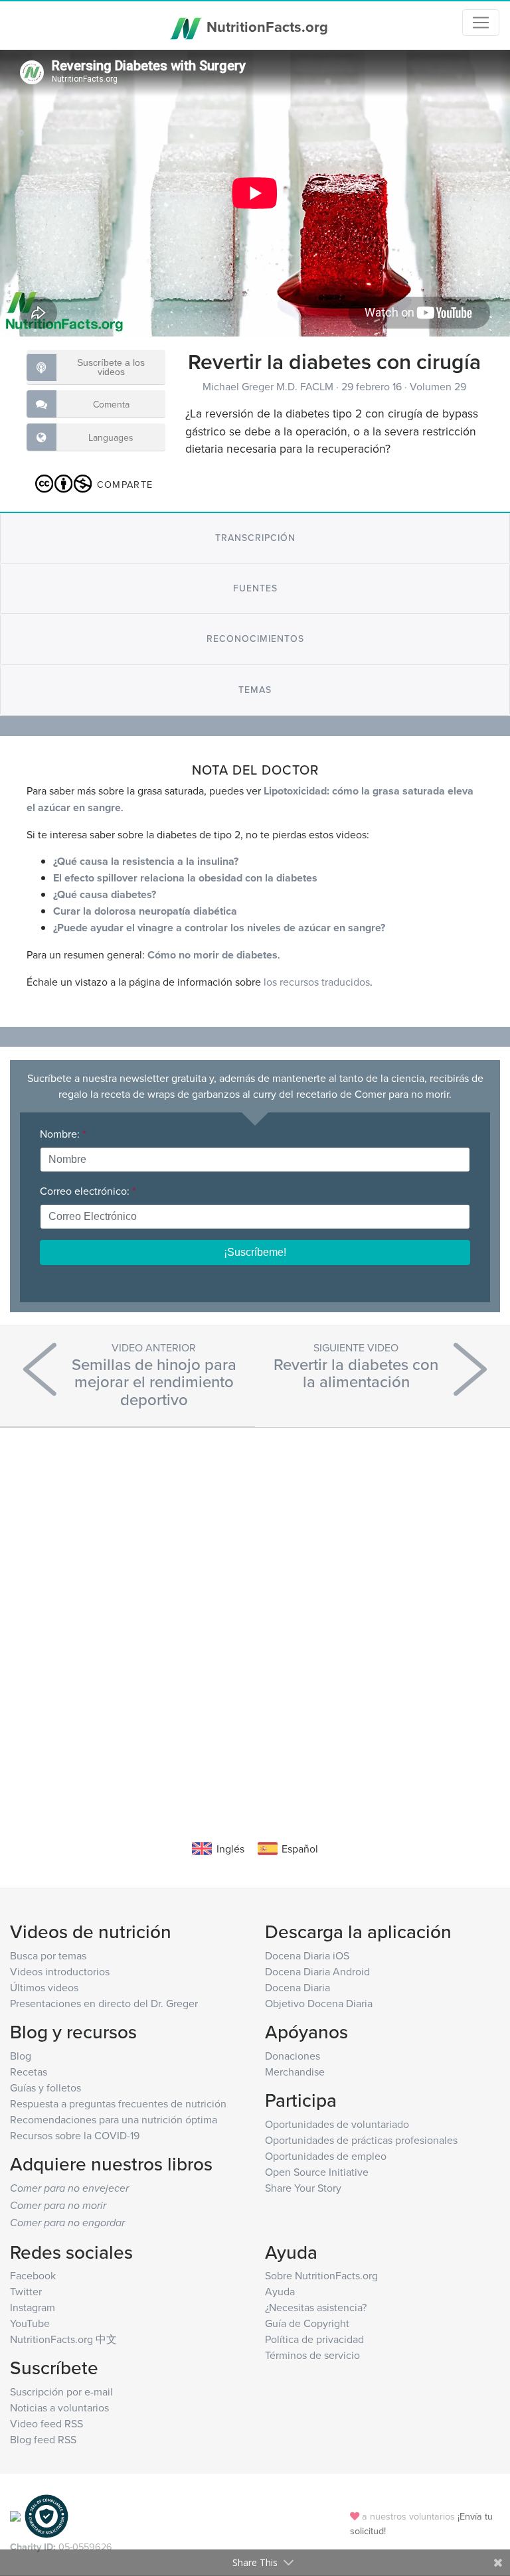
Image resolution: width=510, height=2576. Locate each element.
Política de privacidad (314, 2339)
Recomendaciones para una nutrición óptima (114, 2119)
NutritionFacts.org (265, 27)
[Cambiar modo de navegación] (481, 23)
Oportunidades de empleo (326, 2156)
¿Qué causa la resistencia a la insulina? (146, 861)
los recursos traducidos (317, 982)
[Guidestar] (15, 2515)
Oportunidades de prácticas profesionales (361, 2140)
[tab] (255, 538)
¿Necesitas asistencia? (316, 2307)
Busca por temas (48, 1955)
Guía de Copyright (307, 2323)
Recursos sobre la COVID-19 (75, 2135)
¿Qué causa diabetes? (105, 894)
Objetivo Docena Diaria (319, 2003)
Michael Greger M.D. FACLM (269, 386)
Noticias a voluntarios (59, 2407)
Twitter (26, 2291)
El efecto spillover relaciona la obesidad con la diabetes (185, 878)
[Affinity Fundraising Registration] (46, 2515)
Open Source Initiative (317, 2172)
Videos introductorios (60, 1971)
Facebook (33, 2275)
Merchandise (295, 2072)
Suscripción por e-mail (61, 2391)
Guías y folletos (45, 2087)
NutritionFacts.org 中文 (63, 2339)
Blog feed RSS (43, 2439)
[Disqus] (255, 1614)
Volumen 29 (438, 386)
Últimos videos (44, 1987)
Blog (21, 2056)
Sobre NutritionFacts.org (321, 2275)
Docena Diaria (297, 1987)
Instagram (33, 2307)
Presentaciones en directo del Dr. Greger (104, 2003)
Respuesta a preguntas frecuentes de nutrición (118, 2103)
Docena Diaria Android (317, 1971)
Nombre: (63, 1134)
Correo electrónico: (88, 1191)
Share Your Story (303, 2188)
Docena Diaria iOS (307, 1955)
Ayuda (280, 2291)
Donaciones (293, 2056)
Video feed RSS (46, 2423)
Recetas (29, 2072)
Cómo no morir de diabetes (212, 955)
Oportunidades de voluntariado (337, 2124)
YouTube (30, 2323)
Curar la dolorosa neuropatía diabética (145, 911)
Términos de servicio (312, 2355)
